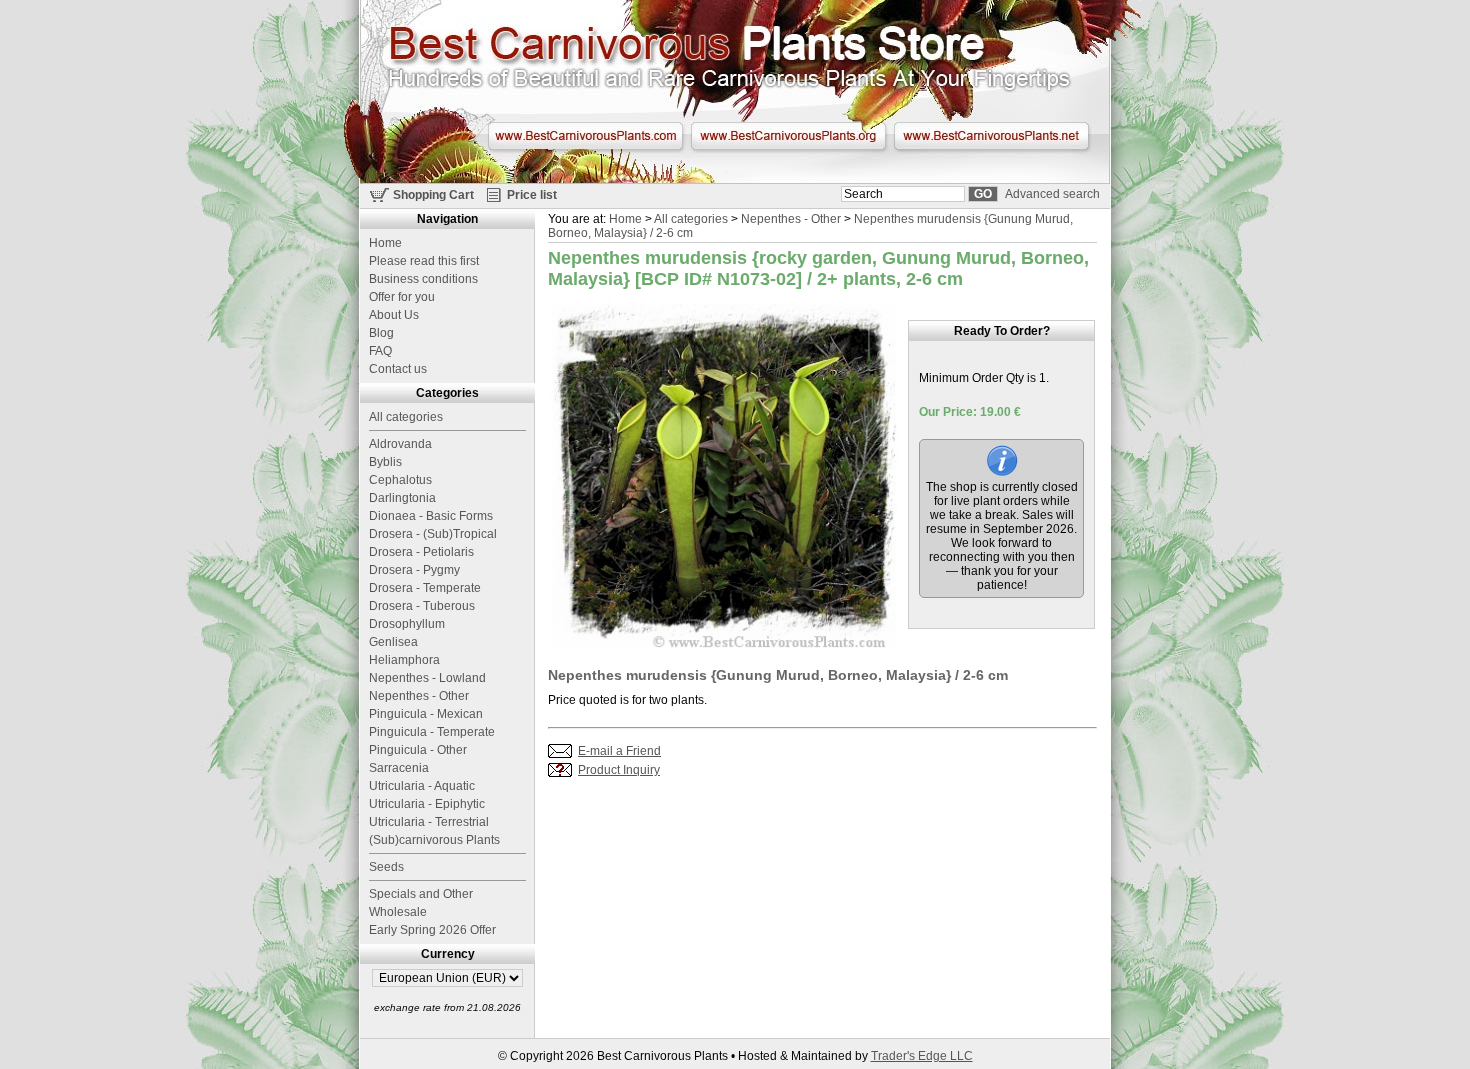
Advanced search (1052, 194)
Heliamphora (404, 660)
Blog (381, 333)
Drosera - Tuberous (422, 606)
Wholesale (398, 912)
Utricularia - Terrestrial (429, 822)
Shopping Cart (433, 195)
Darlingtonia (402, 498)
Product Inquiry (619, 770)
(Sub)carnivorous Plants (434, 840)
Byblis (385, 462)
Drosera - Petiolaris (421, 552)
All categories (691, 219)
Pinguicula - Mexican (426, 714)
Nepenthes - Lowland (427, 678)
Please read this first (424, 261)
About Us (394, 315)
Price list (532, 195)
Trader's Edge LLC (922, 1056)
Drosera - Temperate (425, 588)
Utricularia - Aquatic (422, 786)
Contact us (398, 369)
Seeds (386, 867)
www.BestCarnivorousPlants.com (585, 136)
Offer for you (402, 297)
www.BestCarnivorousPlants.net (991, 136)
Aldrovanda (400, 444)
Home (625, 219)
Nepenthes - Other (791, 219)
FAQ (380, 351)
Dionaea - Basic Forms (431, 516)
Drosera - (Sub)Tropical (433, 534)
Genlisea (393, 642)
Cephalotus (400, 480)
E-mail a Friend (619, 751)
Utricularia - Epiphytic (427, 804)
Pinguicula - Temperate (432, 732)
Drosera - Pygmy (414, 570)
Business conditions (423, 279)
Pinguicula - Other (418, 750)
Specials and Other (421, 894)
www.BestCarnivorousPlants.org (788, 136)
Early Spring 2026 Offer (432, 930)
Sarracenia (399, 768)
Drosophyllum (407, 624)
